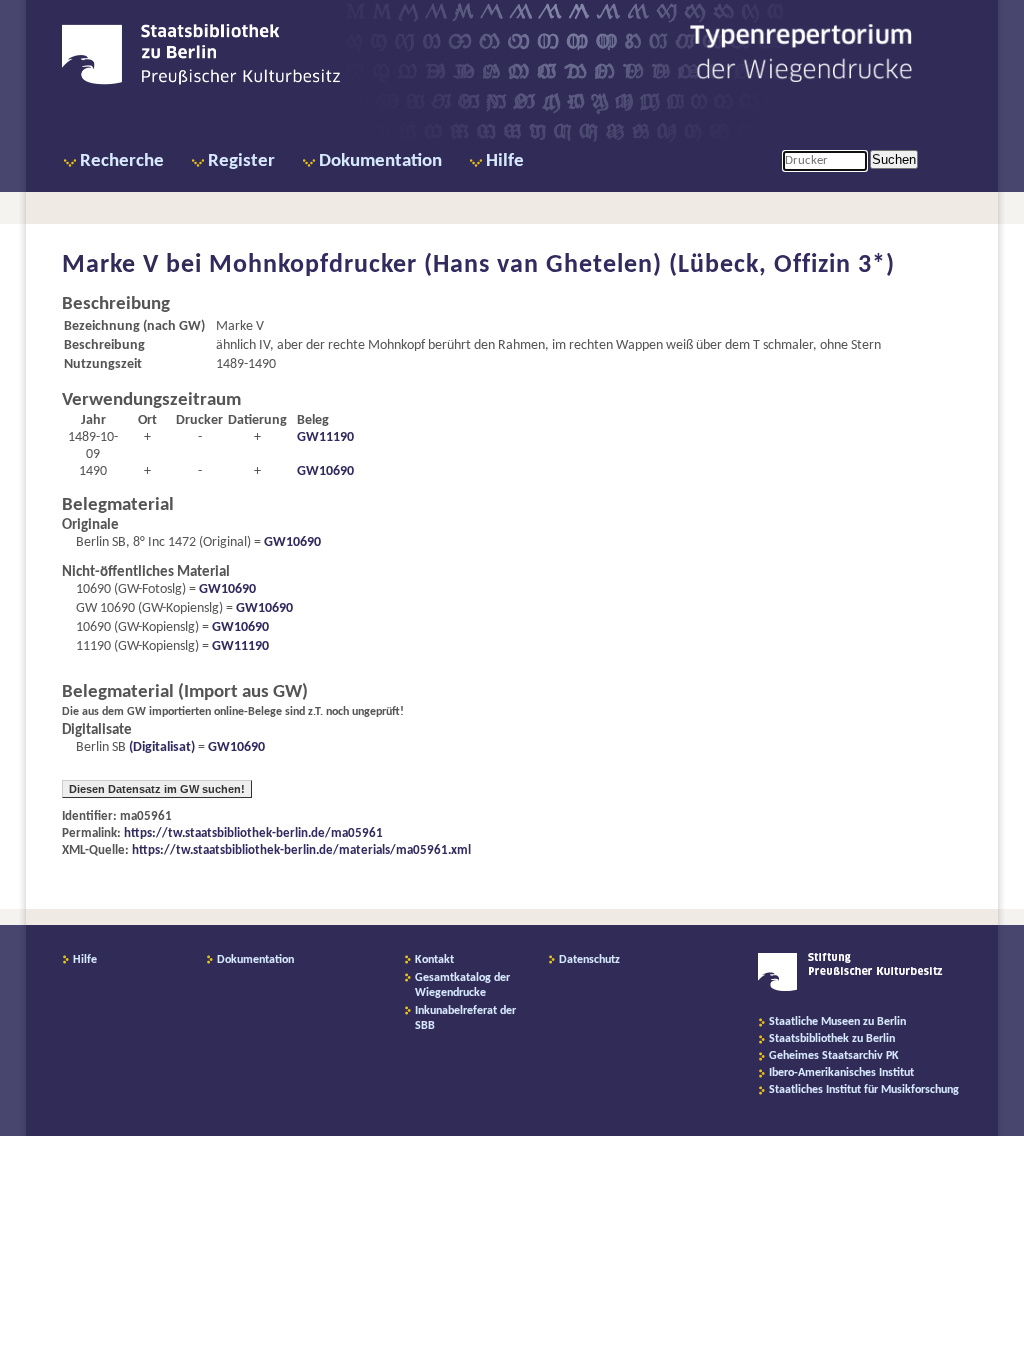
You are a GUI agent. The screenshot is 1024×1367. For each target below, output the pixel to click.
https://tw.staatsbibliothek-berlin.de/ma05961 (253, 833)
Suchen (894, 159)
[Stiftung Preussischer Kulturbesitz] (850, 988)
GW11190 (325, 437)
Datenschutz (589, 960)
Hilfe (505, 161)
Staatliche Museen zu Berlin (837, 1022)
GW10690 (325, 471)
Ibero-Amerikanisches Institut (841, 1073)
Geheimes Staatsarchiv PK (834, 1056)
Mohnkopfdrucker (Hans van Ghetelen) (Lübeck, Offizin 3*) (552, 265)
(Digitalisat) (160, 747)
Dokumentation (380, 161)
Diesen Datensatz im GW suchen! (157, 789)
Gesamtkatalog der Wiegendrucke (462, 985)
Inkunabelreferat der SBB (465, 1018)
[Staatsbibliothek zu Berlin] (201, 82)
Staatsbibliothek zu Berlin (832, 1039)
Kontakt (434, 960)
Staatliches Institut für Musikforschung (864, 1090)
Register (241, 161)
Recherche (122, 161)
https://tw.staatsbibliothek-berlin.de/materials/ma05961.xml (301, 850)
